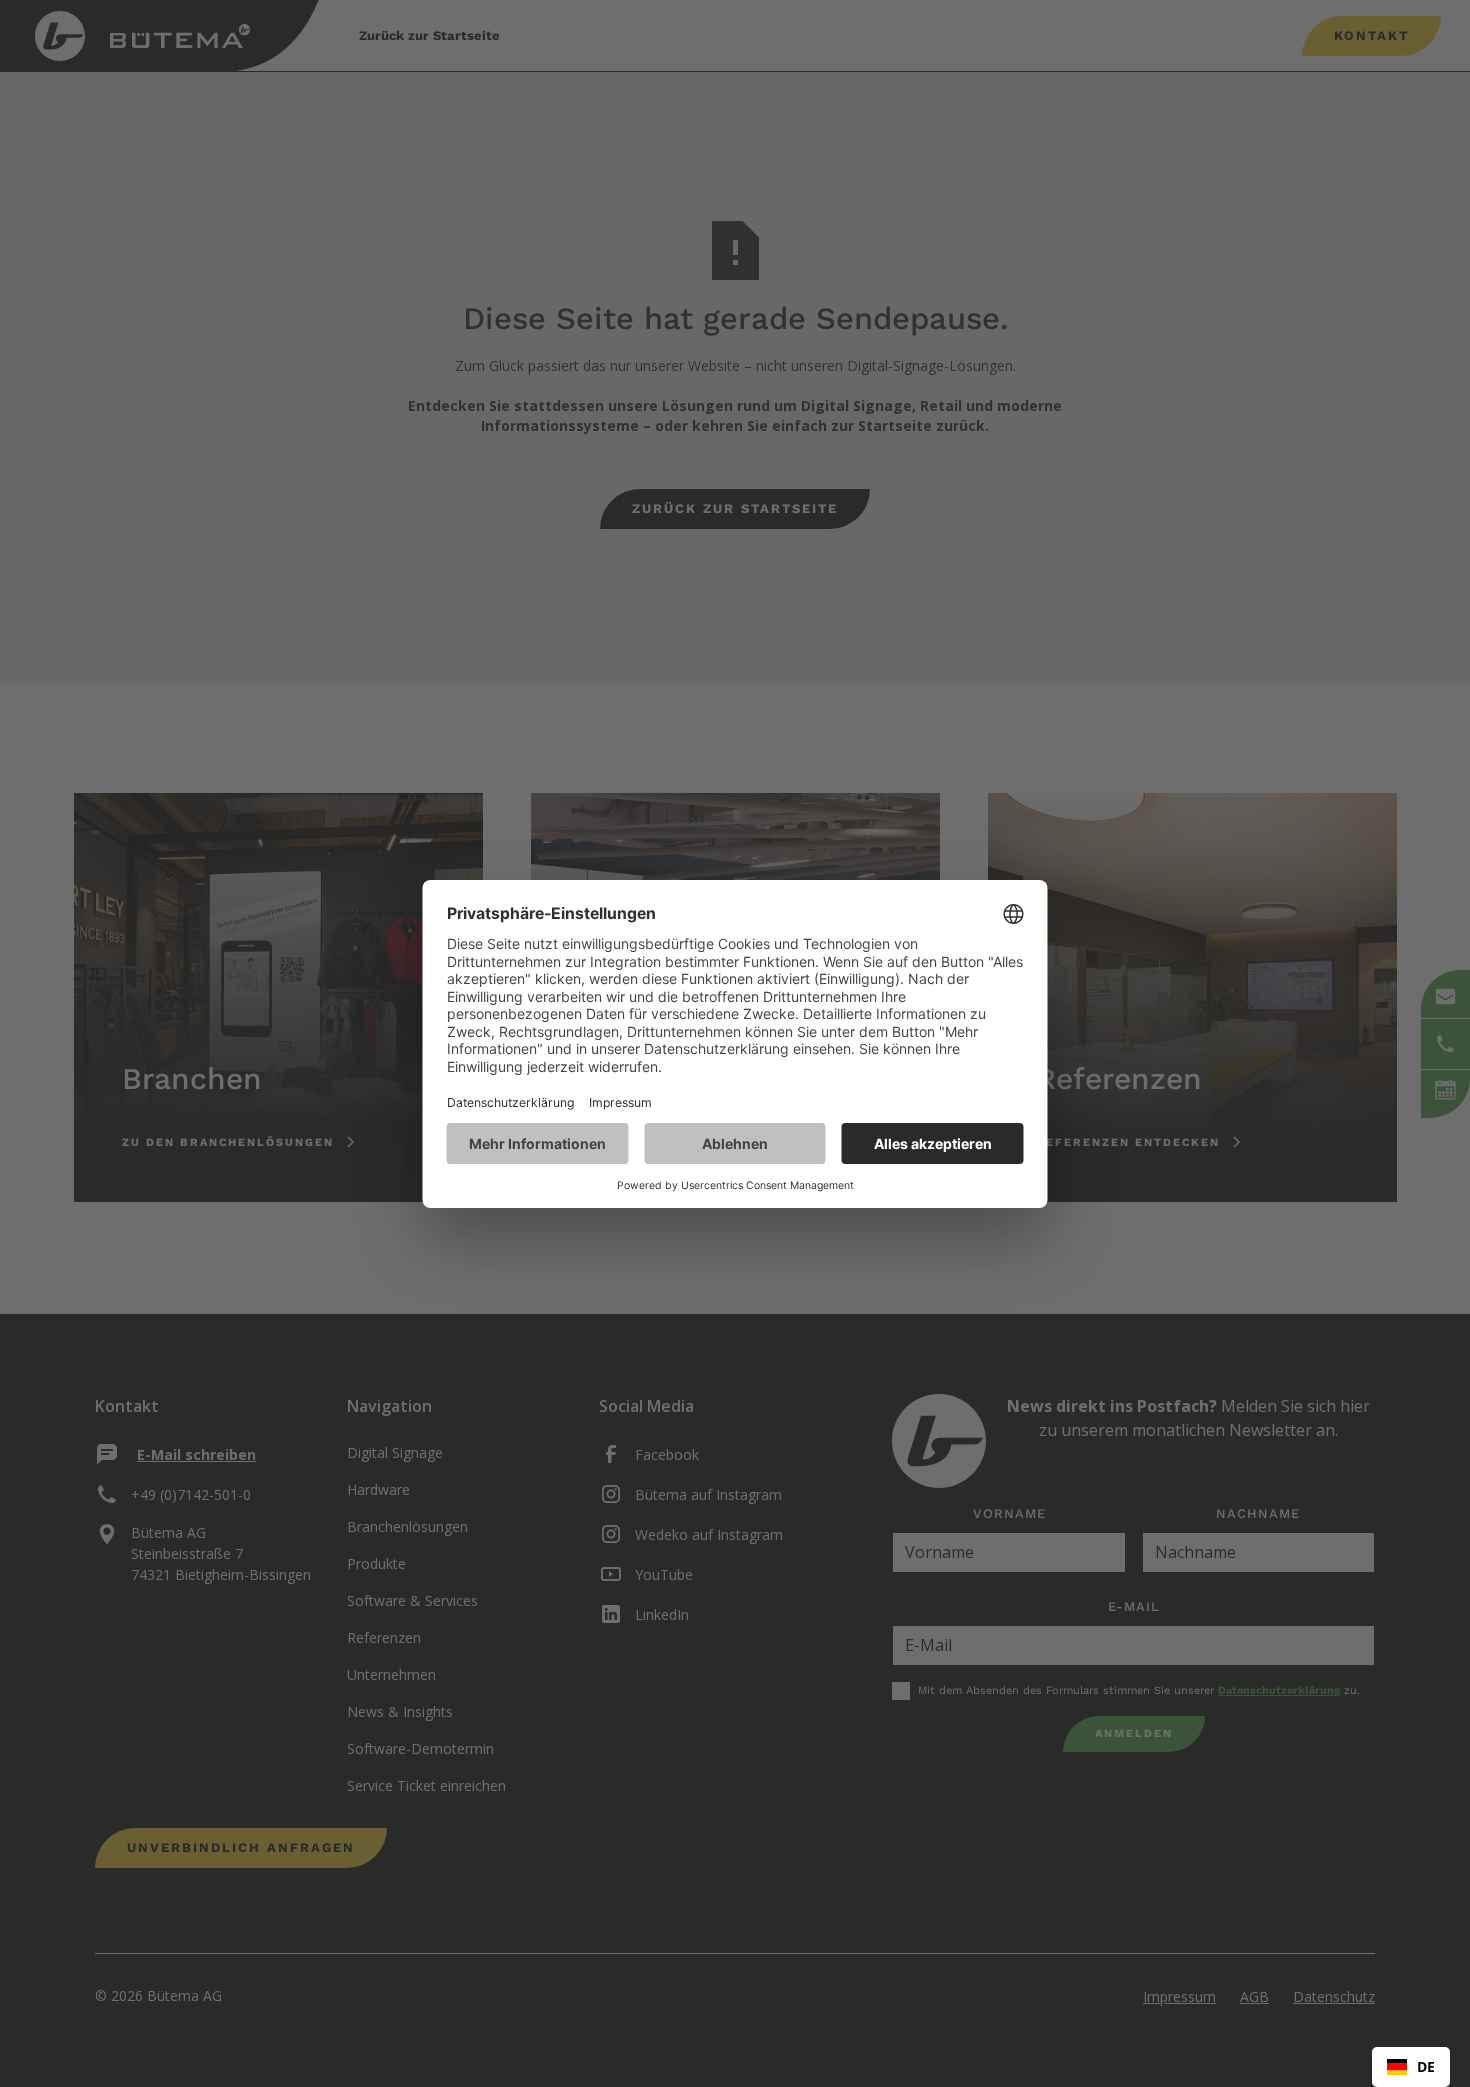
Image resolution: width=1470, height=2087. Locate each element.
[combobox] (1411, 2067)
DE (1426, 2066)
